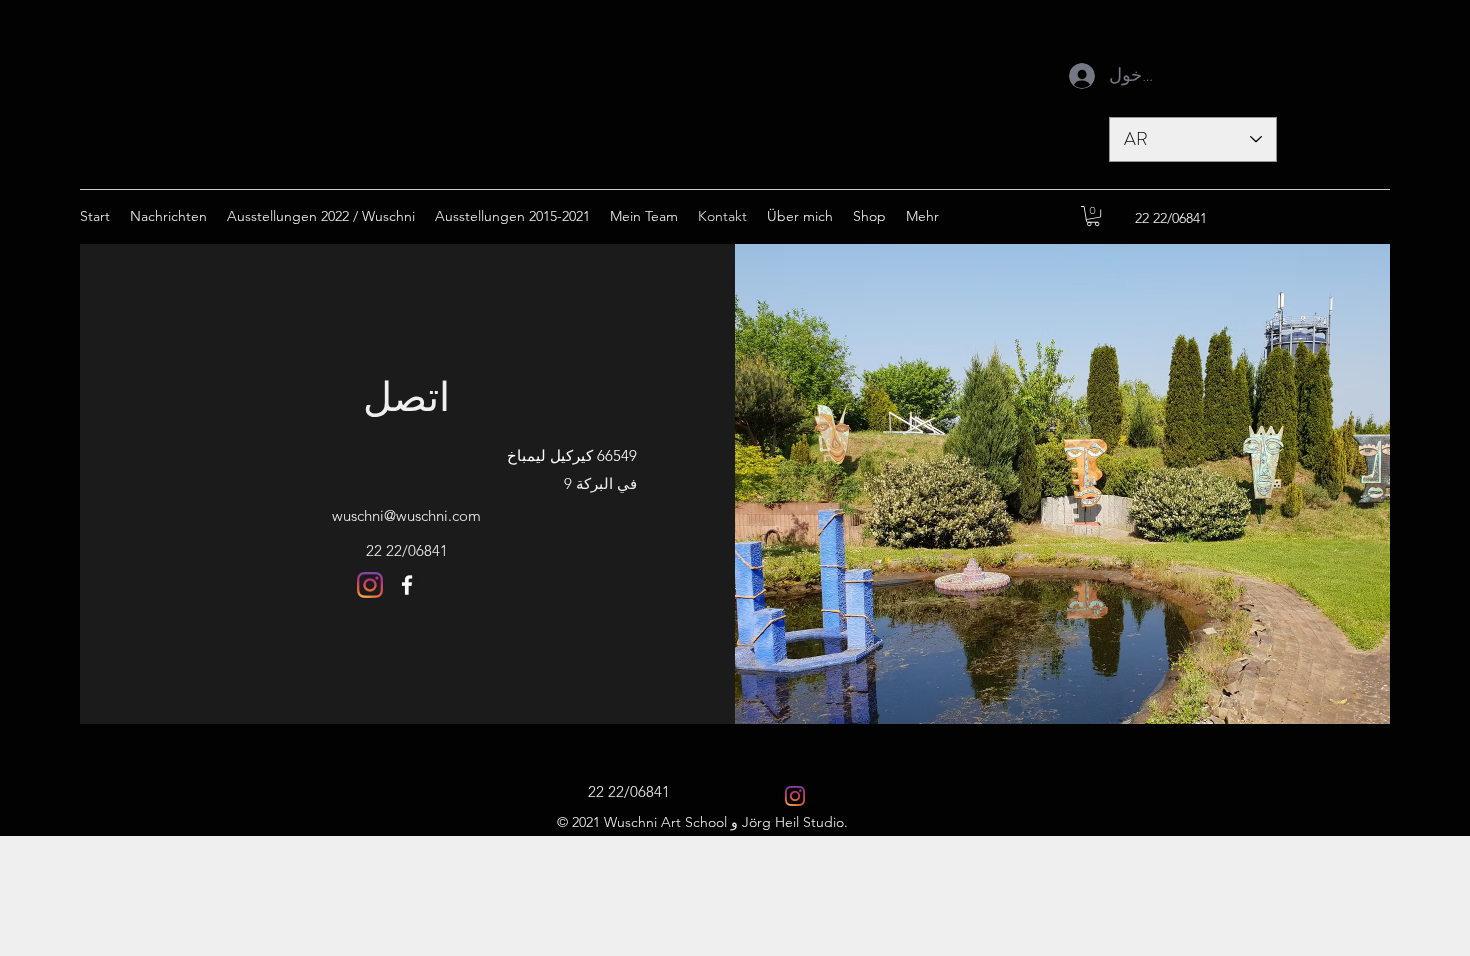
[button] (1093, 216)
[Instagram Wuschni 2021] (795, 796)
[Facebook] (407, 585)
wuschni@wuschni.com (406, 515)
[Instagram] (370, 585)
